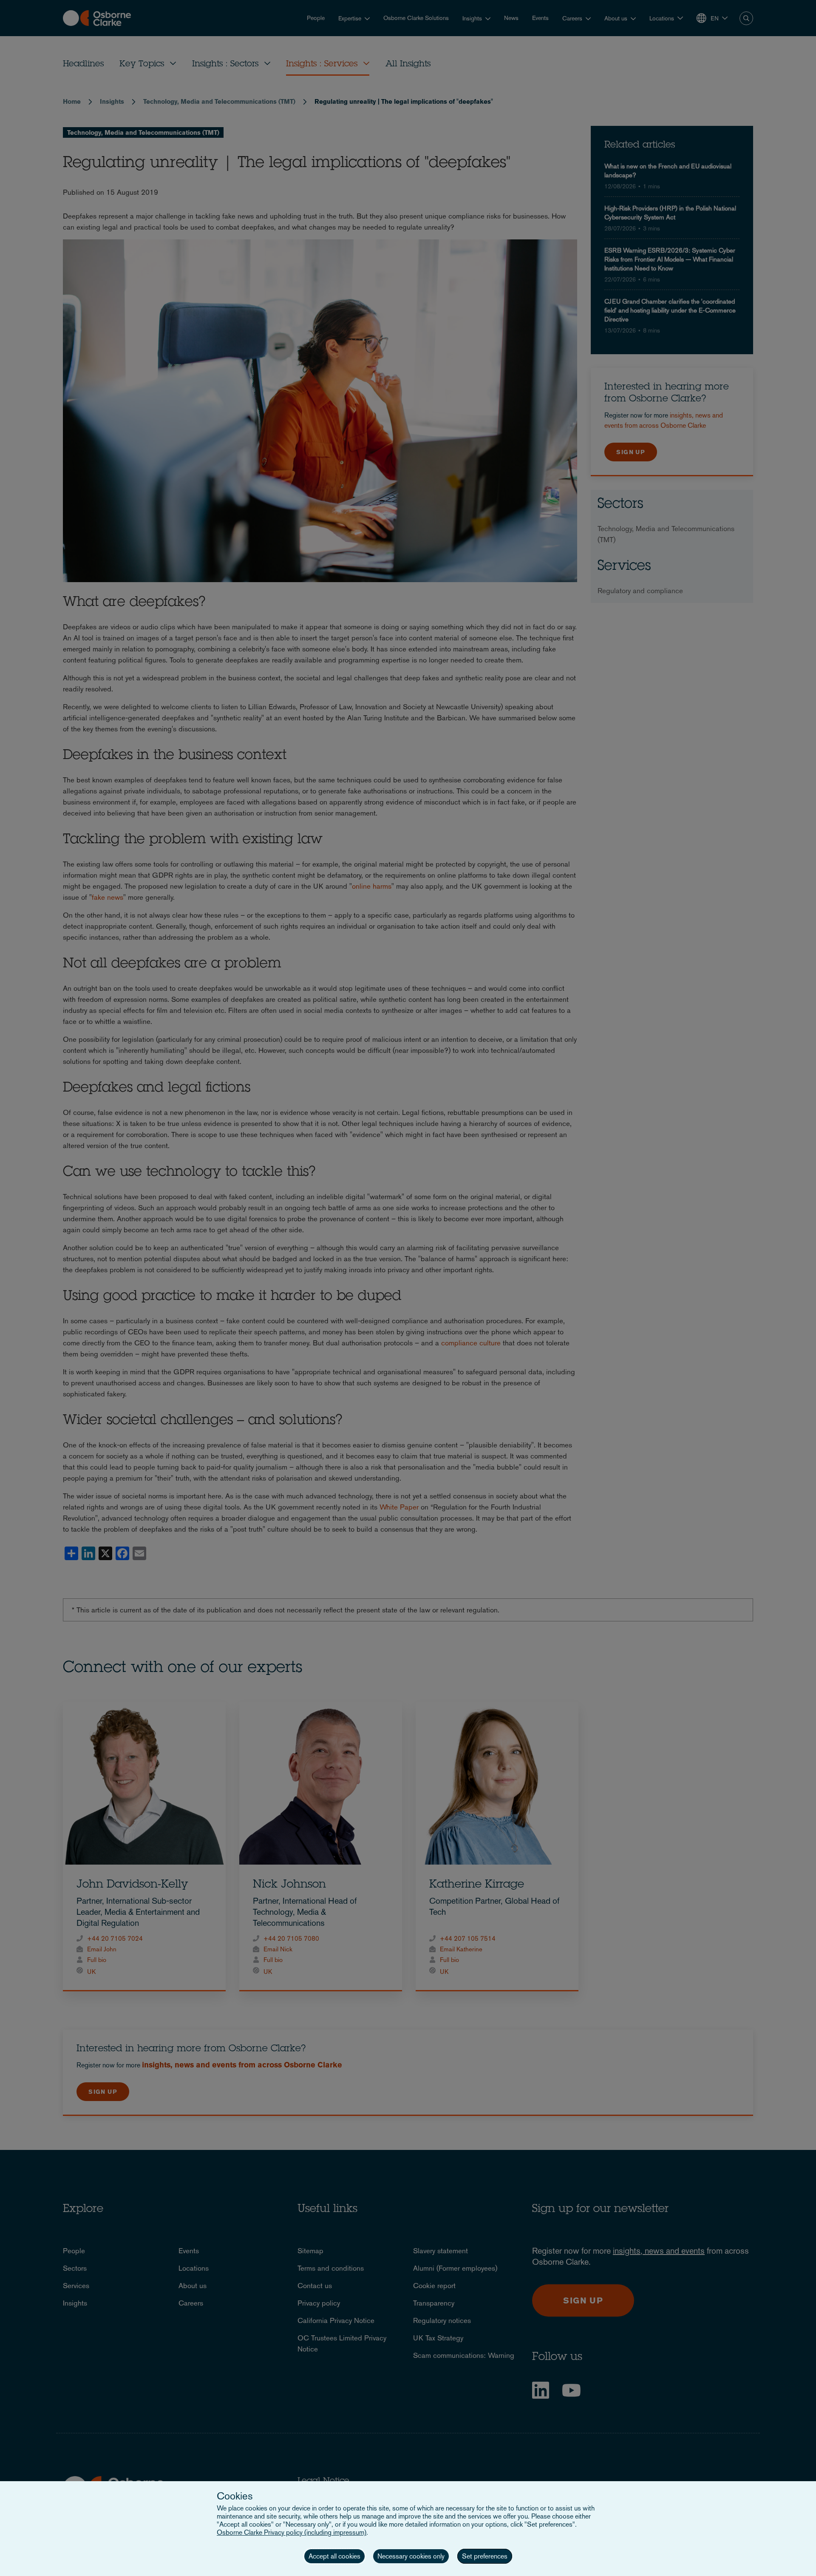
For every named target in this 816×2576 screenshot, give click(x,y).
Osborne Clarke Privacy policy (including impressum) (292, 2532)
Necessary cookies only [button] (411, 2556)
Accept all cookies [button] (334, 2556)
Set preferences (485, 2556)
